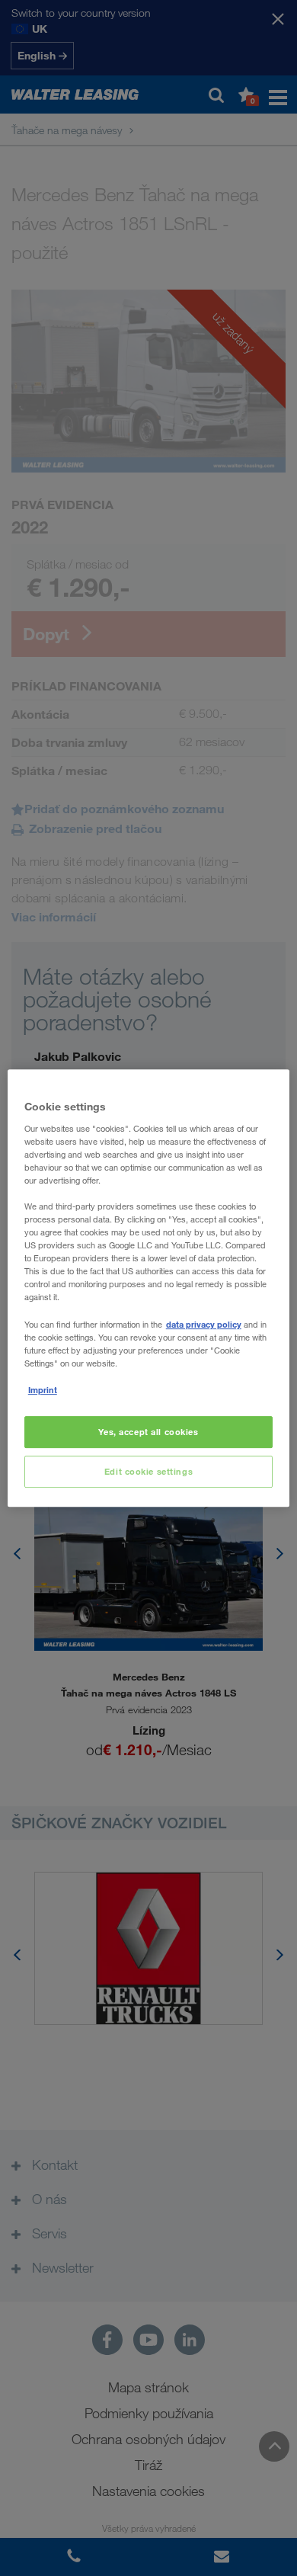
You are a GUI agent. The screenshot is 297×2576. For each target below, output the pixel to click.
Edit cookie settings (148, 1471)
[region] (149, 1288)
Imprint (43, 1390)
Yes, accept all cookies (148, 1432)
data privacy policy (204, 1324)
